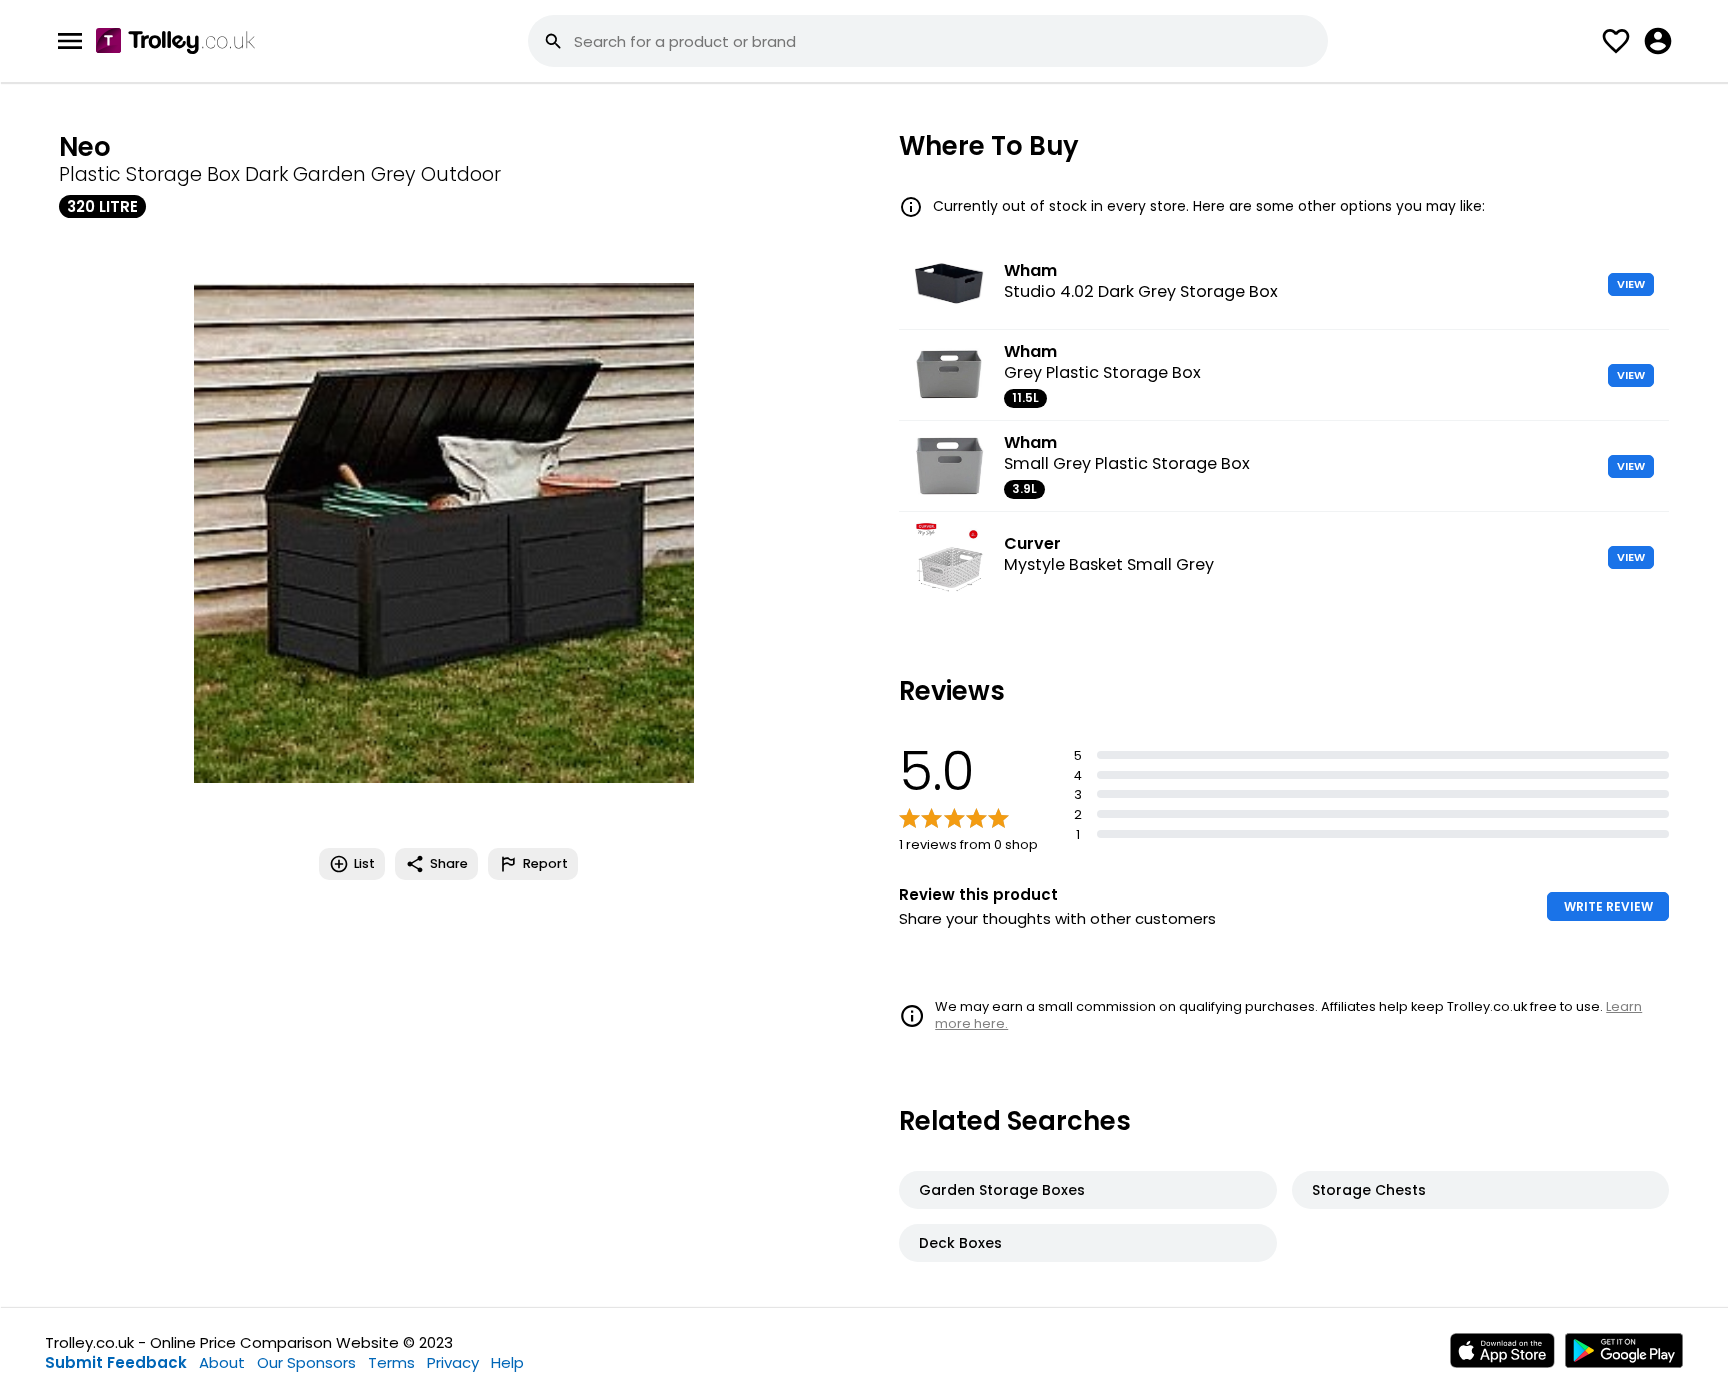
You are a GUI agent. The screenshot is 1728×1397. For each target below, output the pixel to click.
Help (507, 1362)
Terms (391, 1362)
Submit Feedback (116, 1362)
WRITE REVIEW (1608, 906)
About (222, 1362)
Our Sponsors (306, 1362)
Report (545, 863)
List (364, 863)
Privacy (453, 1362)
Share (449, 863)
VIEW (1631, 284)
